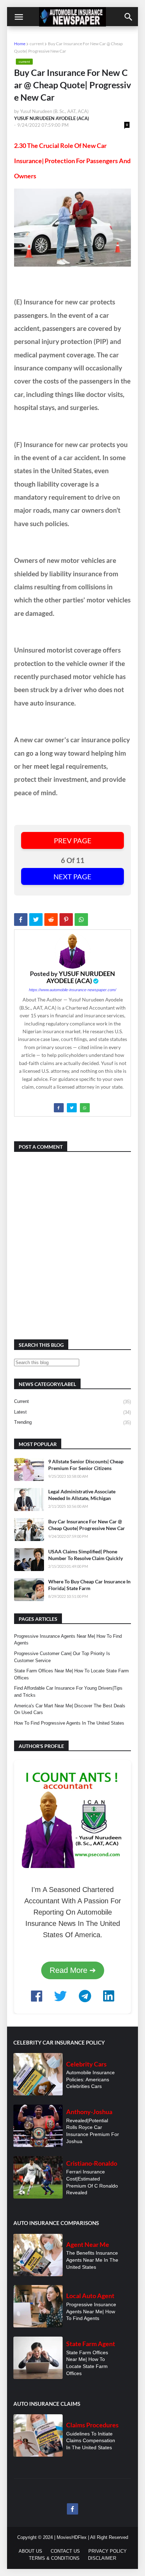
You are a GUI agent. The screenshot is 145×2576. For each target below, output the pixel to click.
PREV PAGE (73, 840)
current (37, 44)
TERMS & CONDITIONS (54, 2558)
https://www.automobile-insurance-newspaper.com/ (72, 990)
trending (72, 1422)
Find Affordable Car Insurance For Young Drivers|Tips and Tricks (68, 1692)
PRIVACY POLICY (108, 2551)
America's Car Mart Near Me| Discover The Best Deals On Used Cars (70, 1709)
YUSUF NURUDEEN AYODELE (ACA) (81, 977)
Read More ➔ (73, 1970)
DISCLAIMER (102, 2558)
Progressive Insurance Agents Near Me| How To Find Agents (68, 1640)
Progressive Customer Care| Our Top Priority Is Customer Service (62, 1657)
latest (72, 1412)
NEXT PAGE (72, 876)
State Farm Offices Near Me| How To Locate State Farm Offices (71, 1674)
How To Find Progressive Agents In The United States (69, 1723)
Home (20, 44)
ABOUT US (30, 2551)
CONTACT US (65, 2551)
